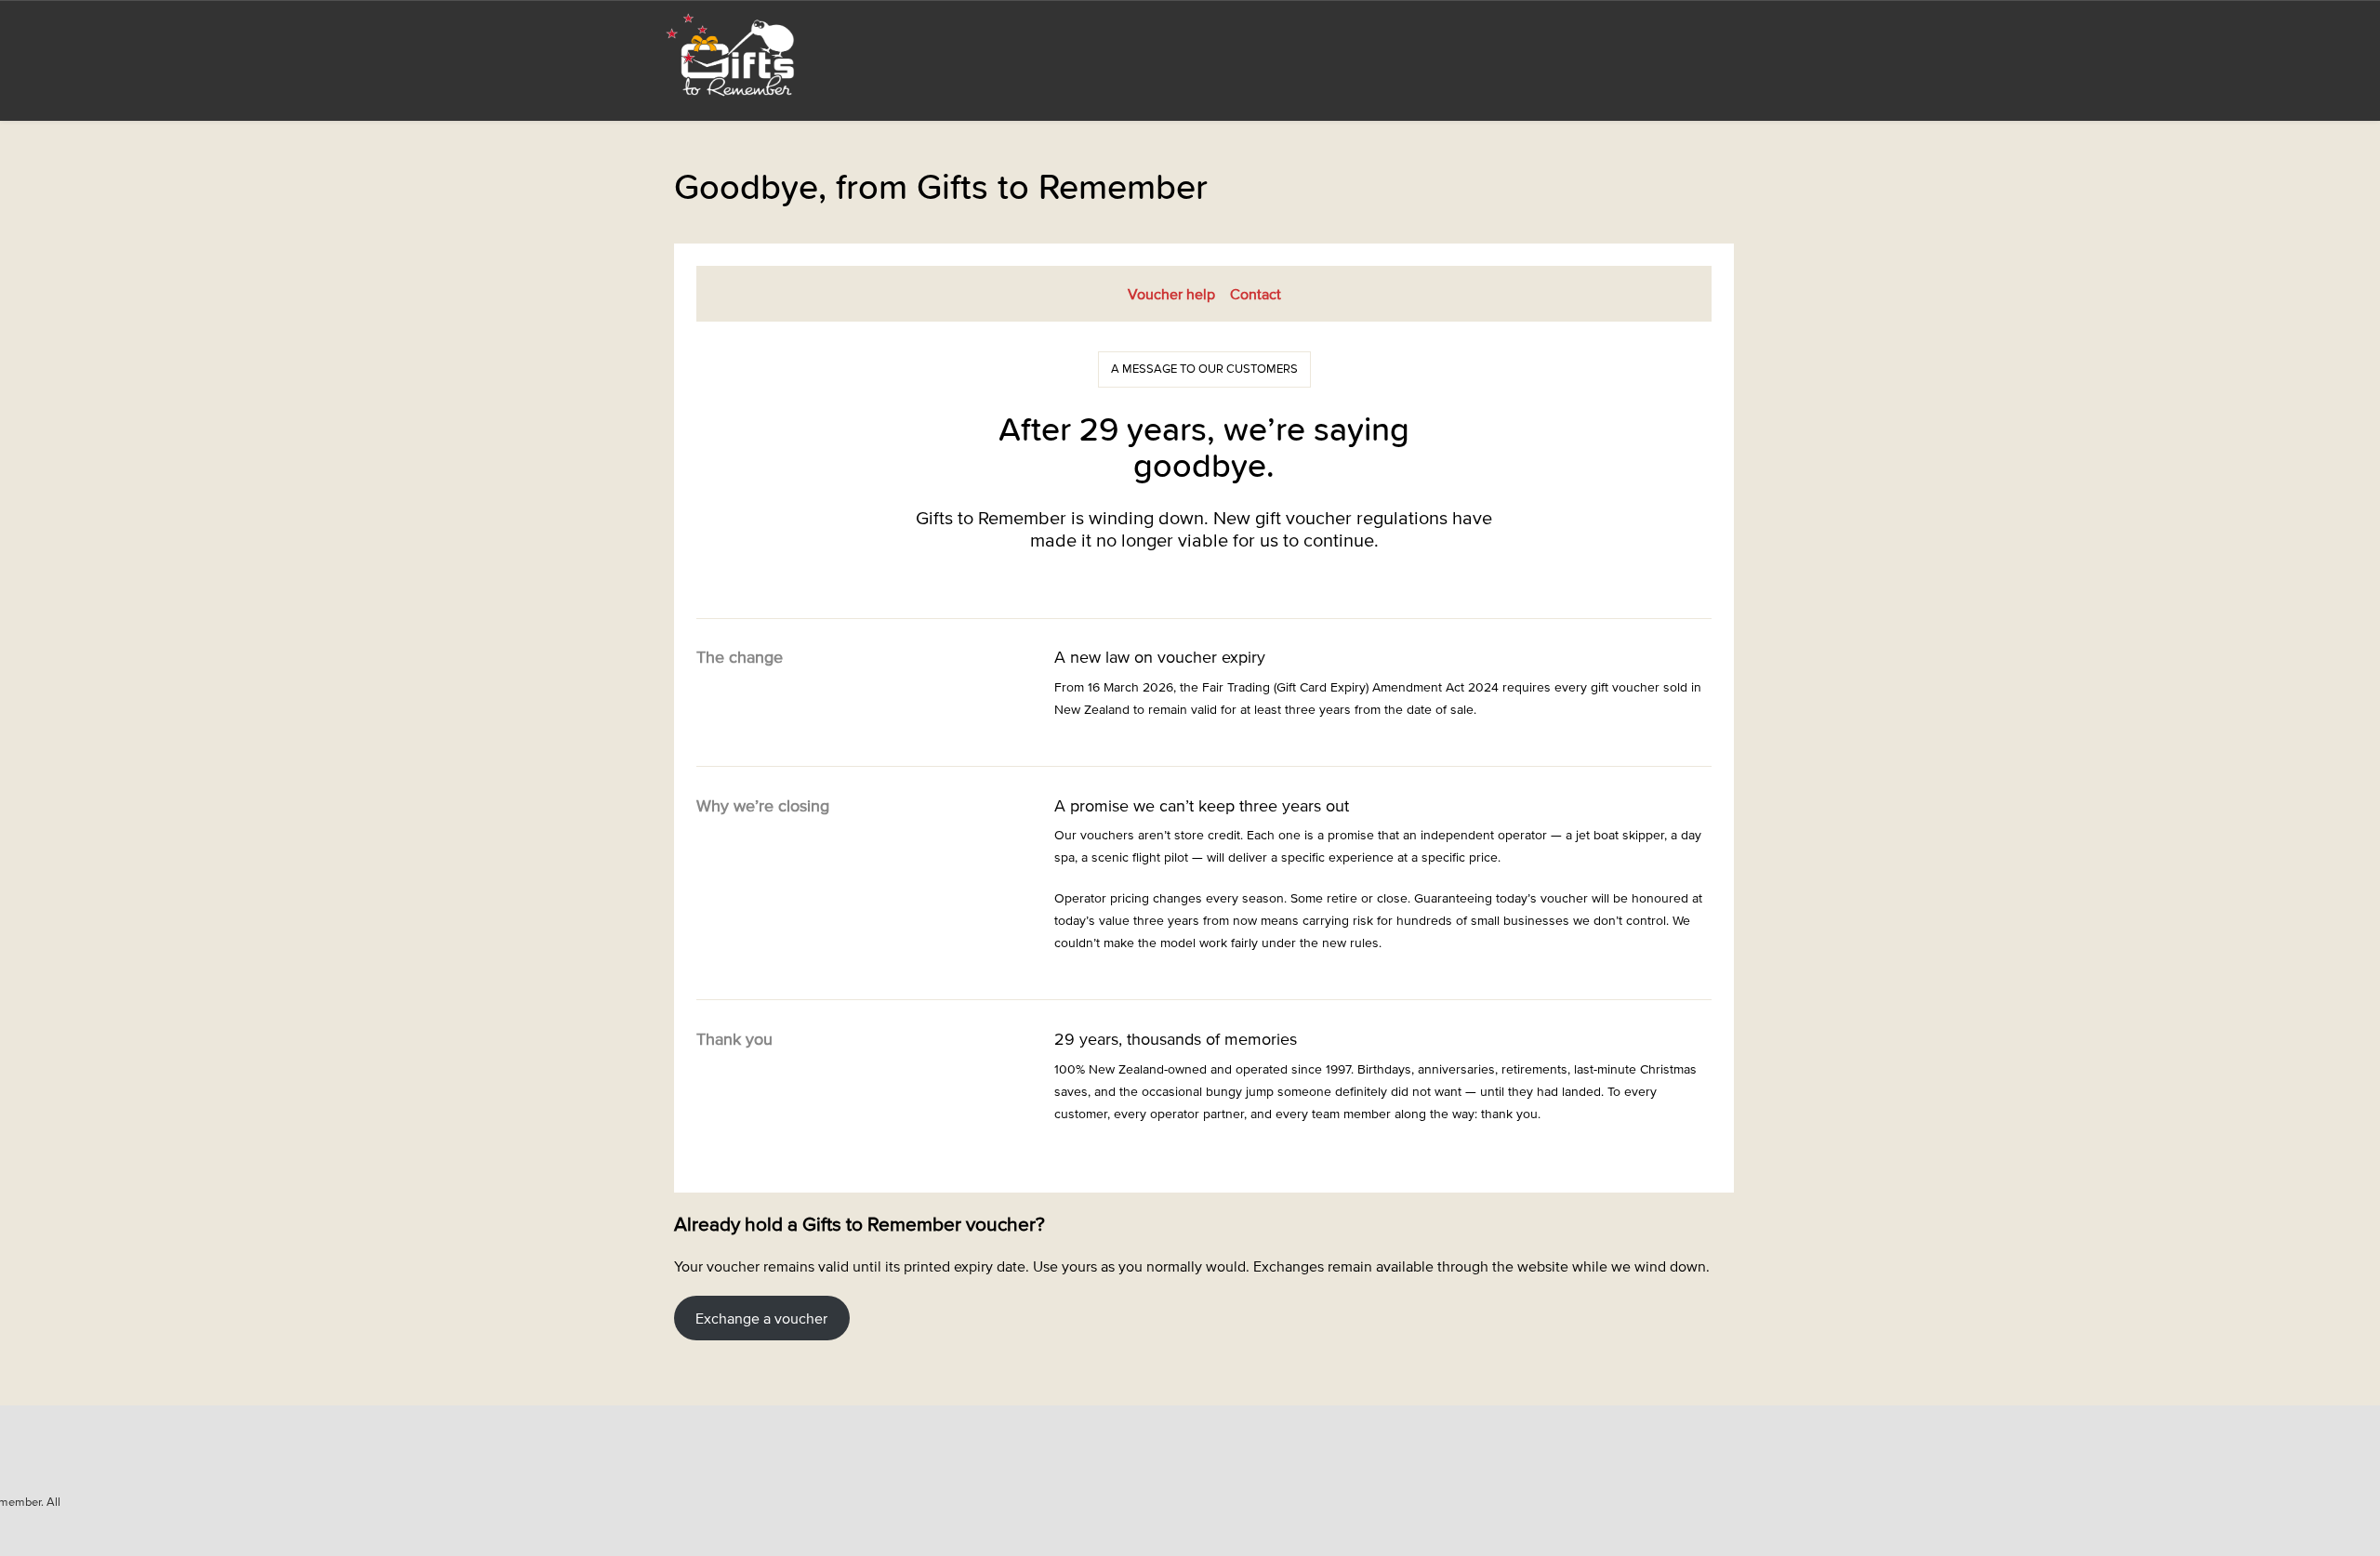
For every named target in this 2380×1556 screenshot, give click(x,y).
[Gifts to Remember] (732, 54)
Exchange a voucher (761, 1318)
